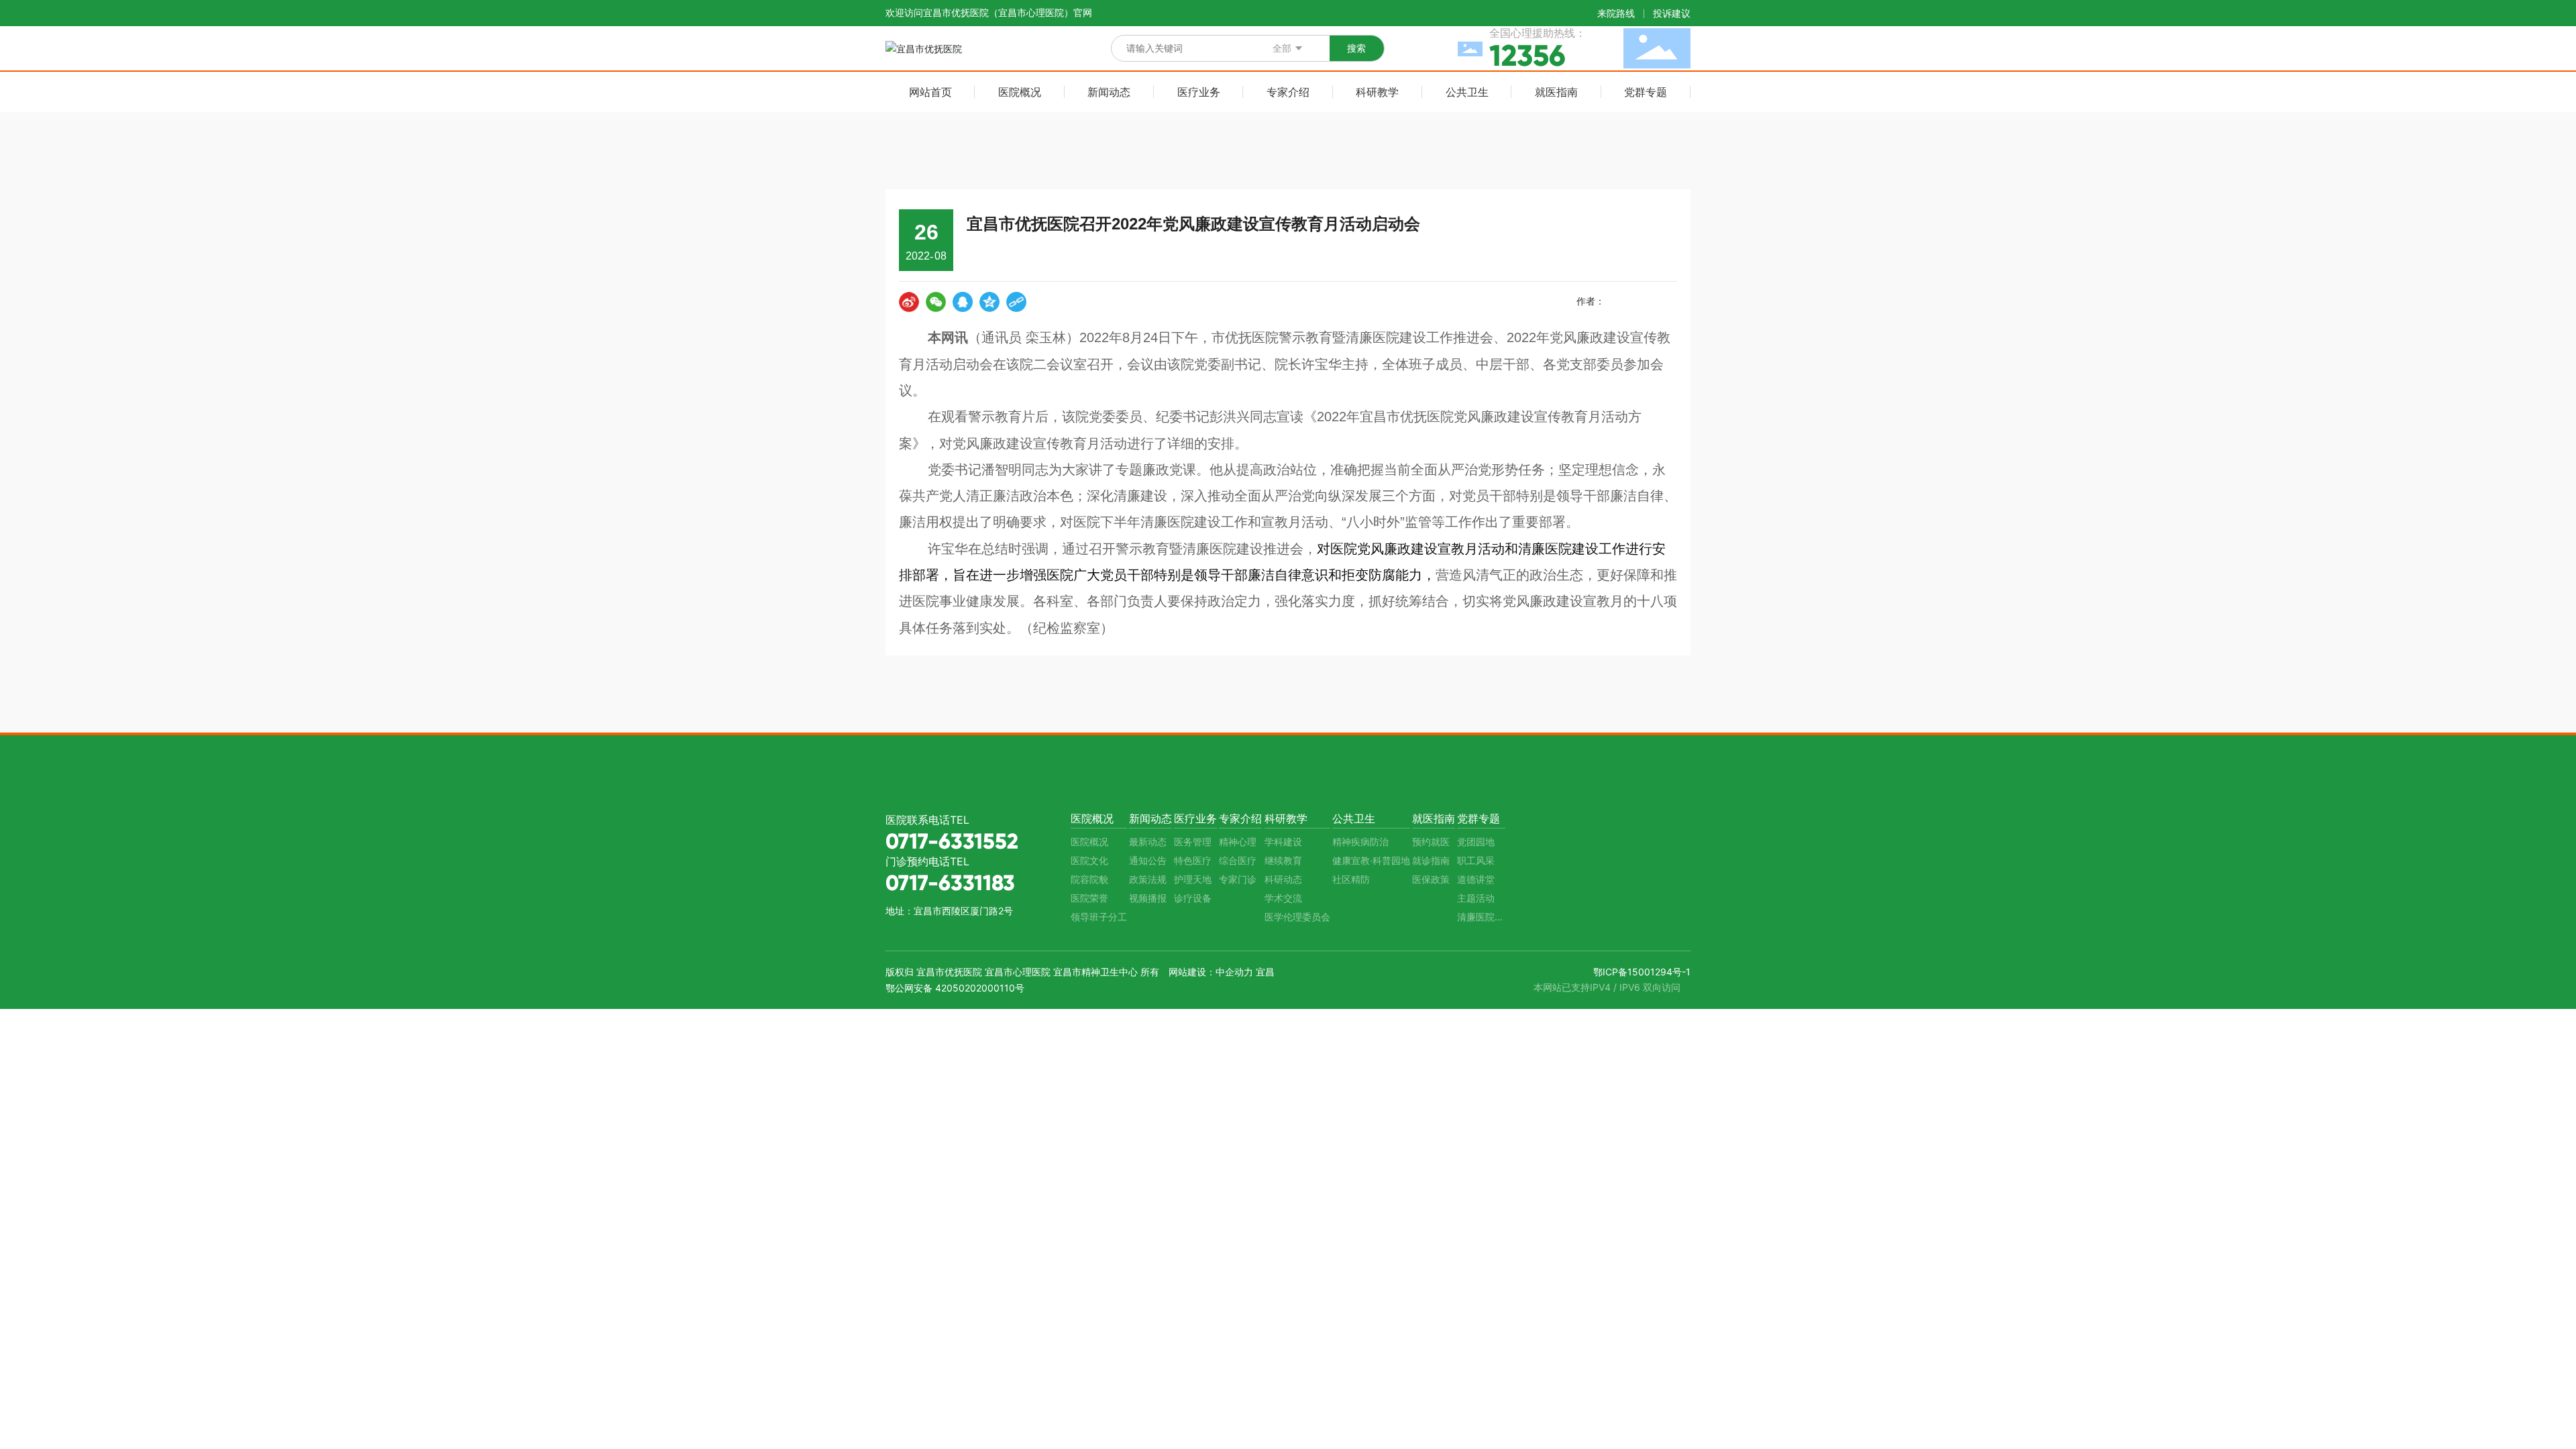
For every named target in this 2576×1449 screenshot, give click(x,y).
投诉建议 (1672, 13)
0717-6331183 (950, 883)
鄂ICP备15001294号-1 (1642, 972)
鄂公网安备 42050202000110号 (955, 988)
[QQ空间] (989, 302)
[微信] (936, 302)
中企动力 (1234, 972)
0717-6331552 (952, 841)
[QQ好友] (963, 302)
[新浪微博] (909, 302)
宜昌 (1265, 972)
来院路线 (1616, 13)
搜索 (1356, 48)
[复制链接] (1016, 302)
